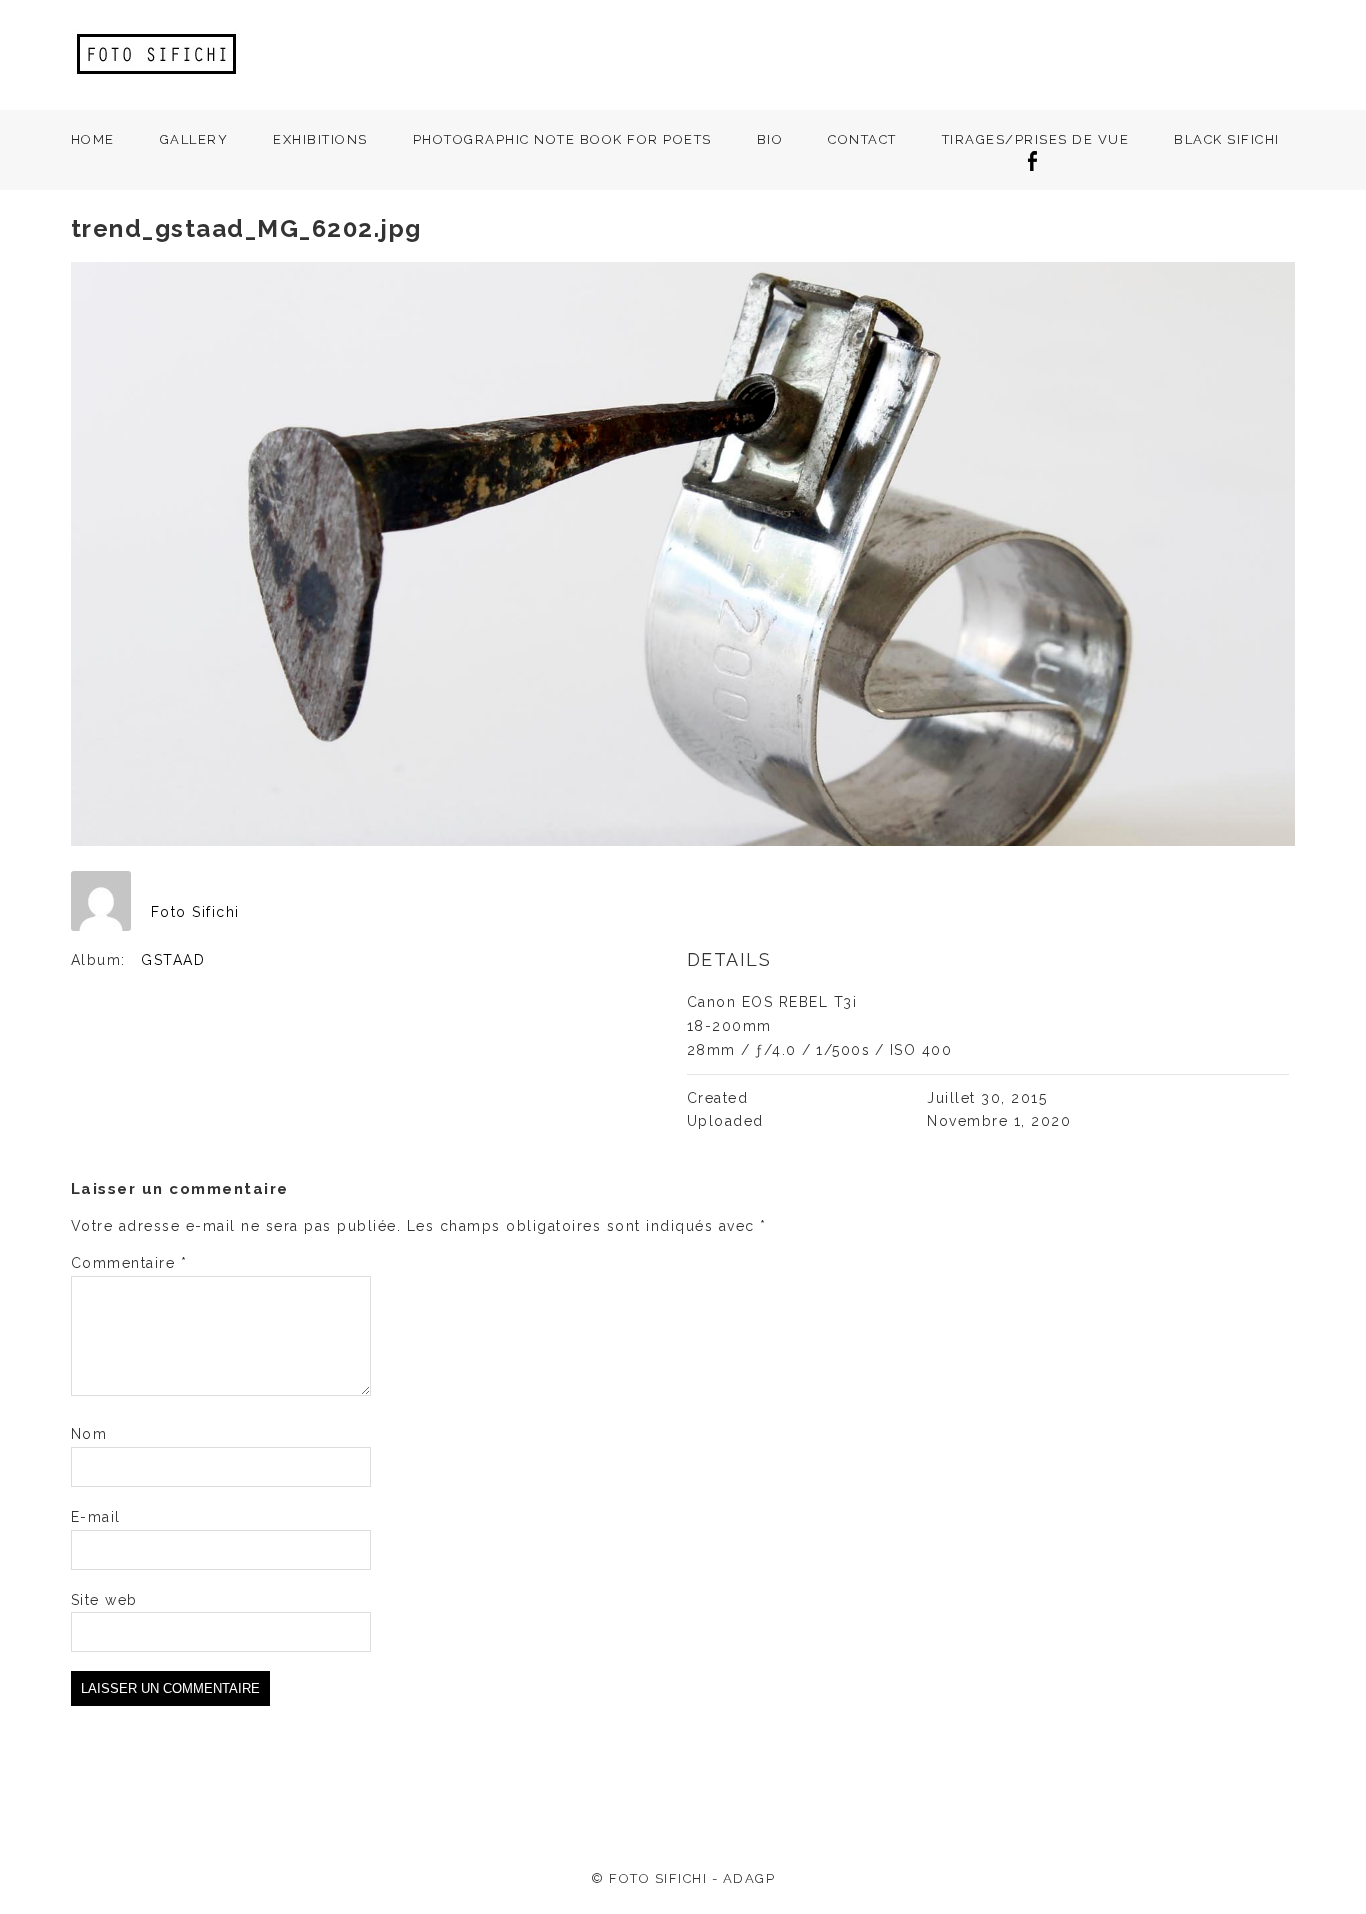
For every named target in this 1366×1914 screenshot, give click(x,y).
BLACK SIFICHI (1227, 139)
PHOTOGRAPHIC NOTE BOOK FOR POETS (562, 139)
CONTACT (862, 139)
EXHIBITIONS (320, 139)
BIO (770, 139)
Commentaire (129, 1263)
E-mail (96, 1517)
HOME (93, 139)
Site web (104, 1600)
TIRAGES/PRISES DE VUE (1036, 139)
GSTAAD (173, 960)
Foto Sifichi (195, 912)
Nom (89, 1434)
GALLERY (194, 139)
